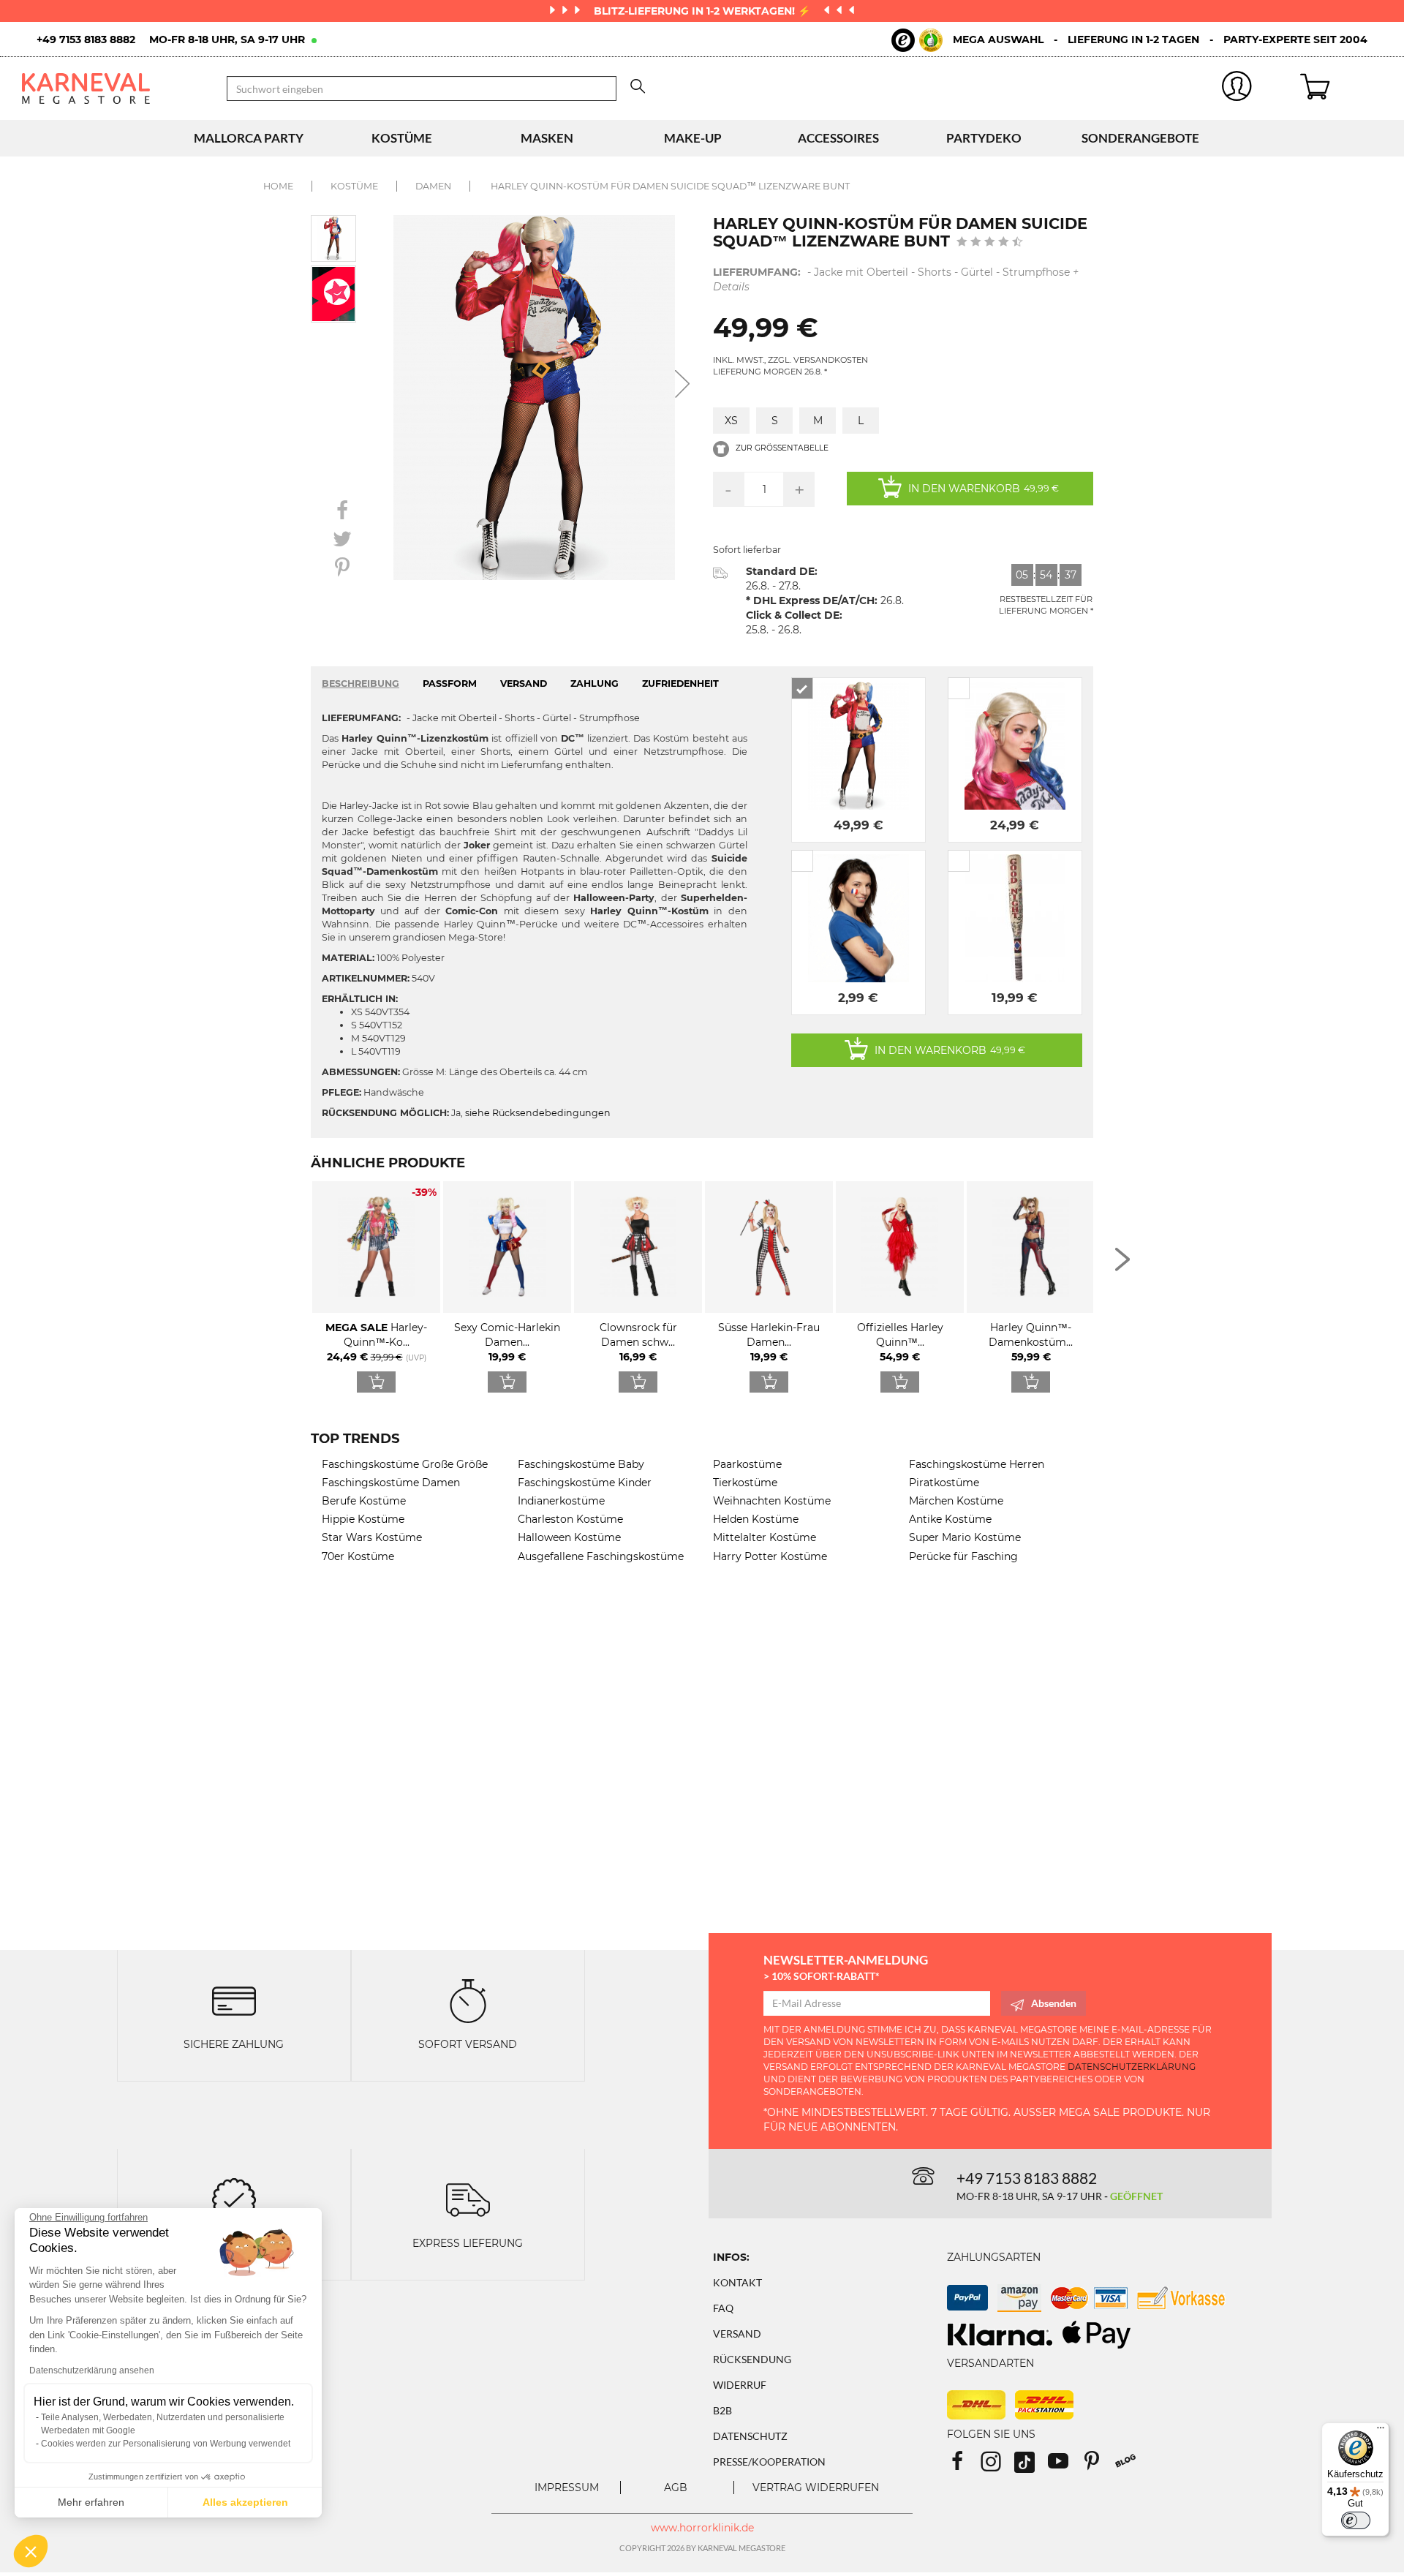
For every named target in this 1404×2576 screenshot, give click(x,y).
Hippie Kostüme (363, 1519)
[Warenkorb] (1341, 88)
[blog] (1131, 2466)
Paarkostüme (747, 1464)
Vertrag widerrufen (816, 2488)
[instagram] (997, 2466)
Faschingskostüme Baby (581, 1464)
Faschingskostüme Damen (391, 1483)
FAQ (723, 2308)
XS (731, 421)
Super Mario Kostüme (965, 1537)
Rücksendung (752, 2359)
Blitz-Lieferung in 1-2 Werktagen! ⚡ (703, 11)
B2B (722, 2410)
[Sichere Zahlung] (234, 1999)
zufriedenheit (680, 683)
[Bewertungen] (234, 2199)
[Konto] (1237, 89)
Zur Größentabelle (781, 448)
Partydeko (984, 138)
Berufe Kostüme (364, 1501)
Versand (737, 2334)
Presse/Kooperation (769, 2462)
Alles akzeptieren (245, 2502)
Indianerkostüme (561, 1501)
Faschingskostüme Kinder (585, 1483)
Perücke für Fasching (963, 1556)
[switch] (1356, 2520)
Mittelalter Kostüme (765, 1537)
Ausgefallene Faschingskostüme (601, 1556)
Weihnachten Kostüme (772, 1501)
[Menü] (1381, 2431)
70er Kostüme (358, 1556)
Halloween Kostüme (569, 1537)
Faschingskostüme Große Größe (405, 1464)
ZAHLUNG (595, 683)
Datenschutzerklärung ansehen (92, 2370)
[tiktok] (1031, 2466)
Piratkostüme (944, 1483)
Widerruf (740, 2385)
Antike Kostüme (950, 1519)
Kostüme (402, 138)
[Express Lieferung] (468, 2199)
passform (450, 683)
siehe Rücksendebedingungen (538, 1113)
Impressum (567, 2488)
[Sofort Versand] (468, 1999)
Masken (547, 138)
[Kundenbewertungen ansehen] (990, 243)
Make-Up (693, 138)
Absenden (1054, 2003)
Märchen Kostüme (956, 1501)
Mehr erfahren (91, 2502)
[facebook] (964, 2466)
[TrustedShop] (917, 40)
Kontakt (737, 2282)
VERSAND (524, 683)
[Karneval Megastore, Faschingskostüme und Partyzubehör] (113, 88)
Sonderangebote (1140, 138)
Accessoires (838, 138)
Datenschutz (750, 2436)
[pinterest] (1098, 2466)
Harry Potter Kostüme (770, 1556)
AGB (676, 2488)
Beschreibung (361, 683)
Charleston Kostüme (570, 1519)
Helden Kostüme (756, 1519)
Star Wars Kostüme (372, 1537)
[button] (31, 2551)
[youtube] (1065, 2466)
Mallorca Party (249, 138)
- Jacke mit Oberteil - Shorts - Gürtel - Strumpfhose (896, 279)
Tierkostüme (745, 1483)
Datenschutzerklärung (1132, 2067)
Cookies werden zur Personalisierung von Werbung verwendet (166, 2444)
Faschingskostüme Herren (977, 1464)
